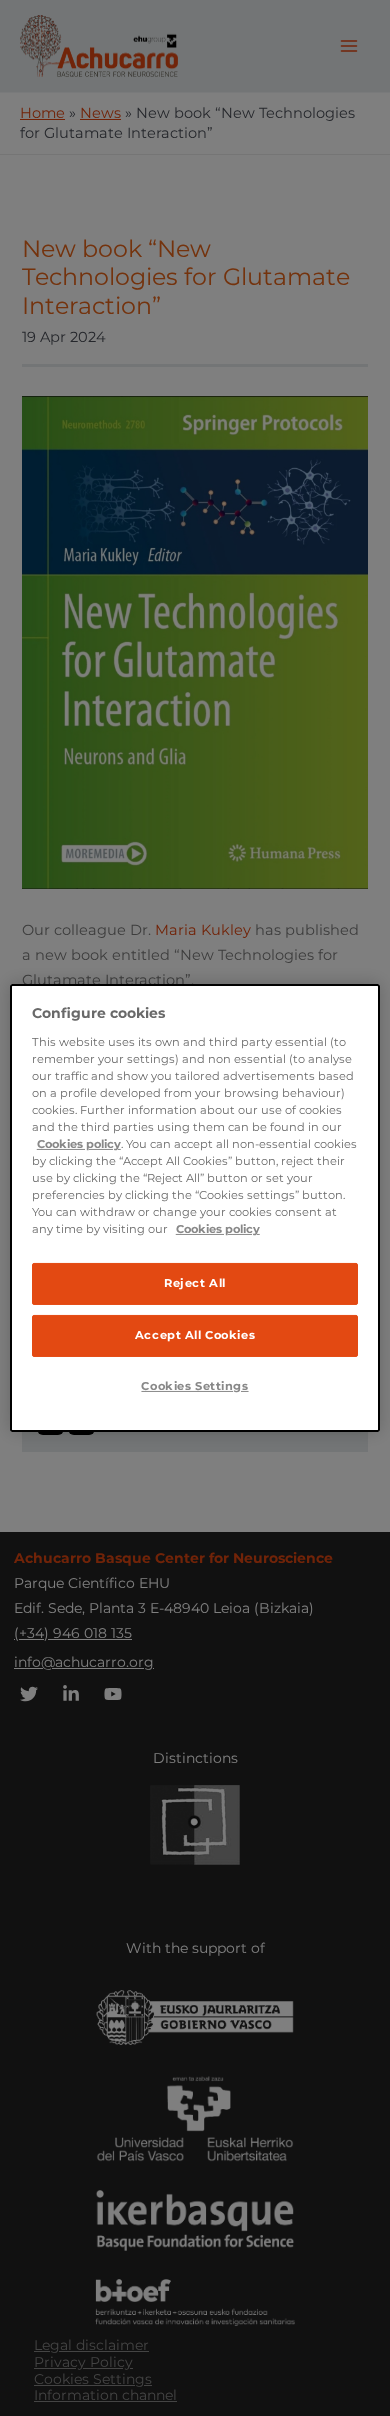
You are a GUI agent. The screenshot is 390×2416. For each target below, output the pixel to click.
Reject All (195, 1283)
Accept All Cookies (195, 1335)
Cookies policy (79, 1144)
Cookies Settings (194, 1386)
